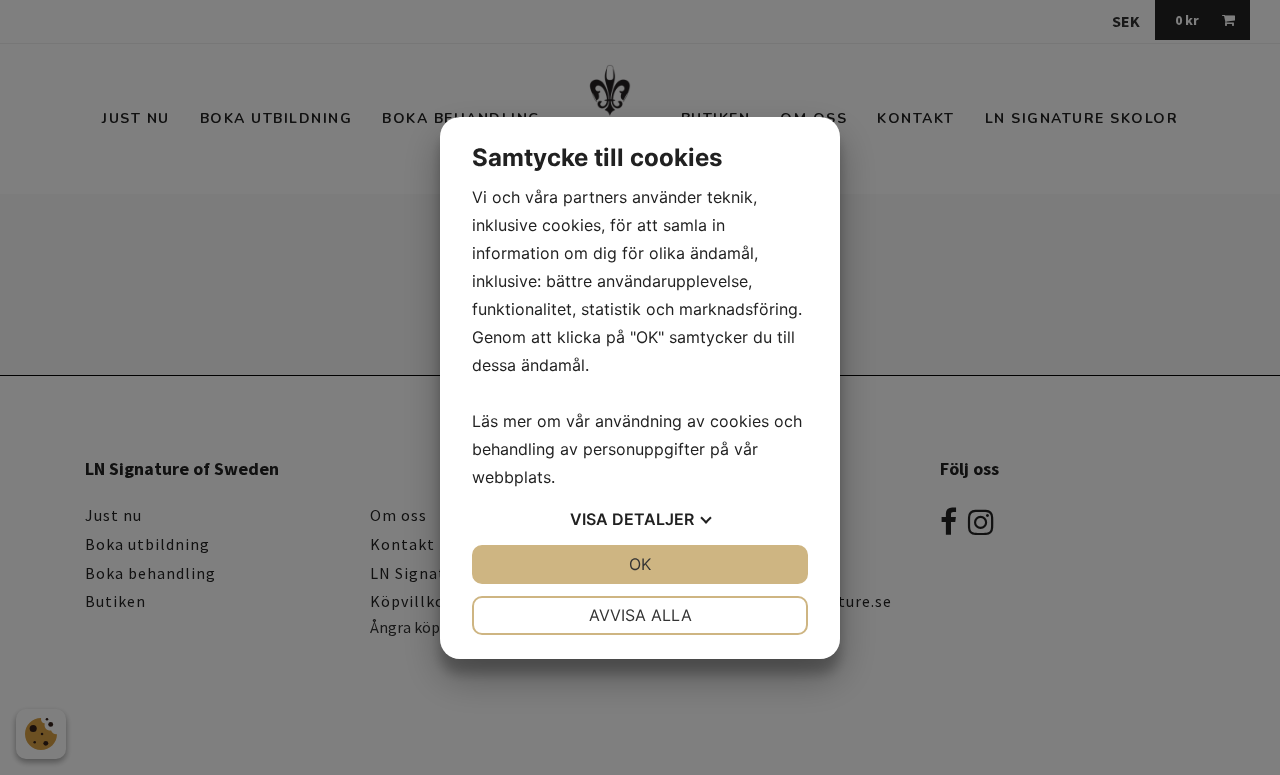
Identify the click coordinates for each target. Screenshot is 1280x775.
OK (640, 564)
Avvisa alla (640, 615)
